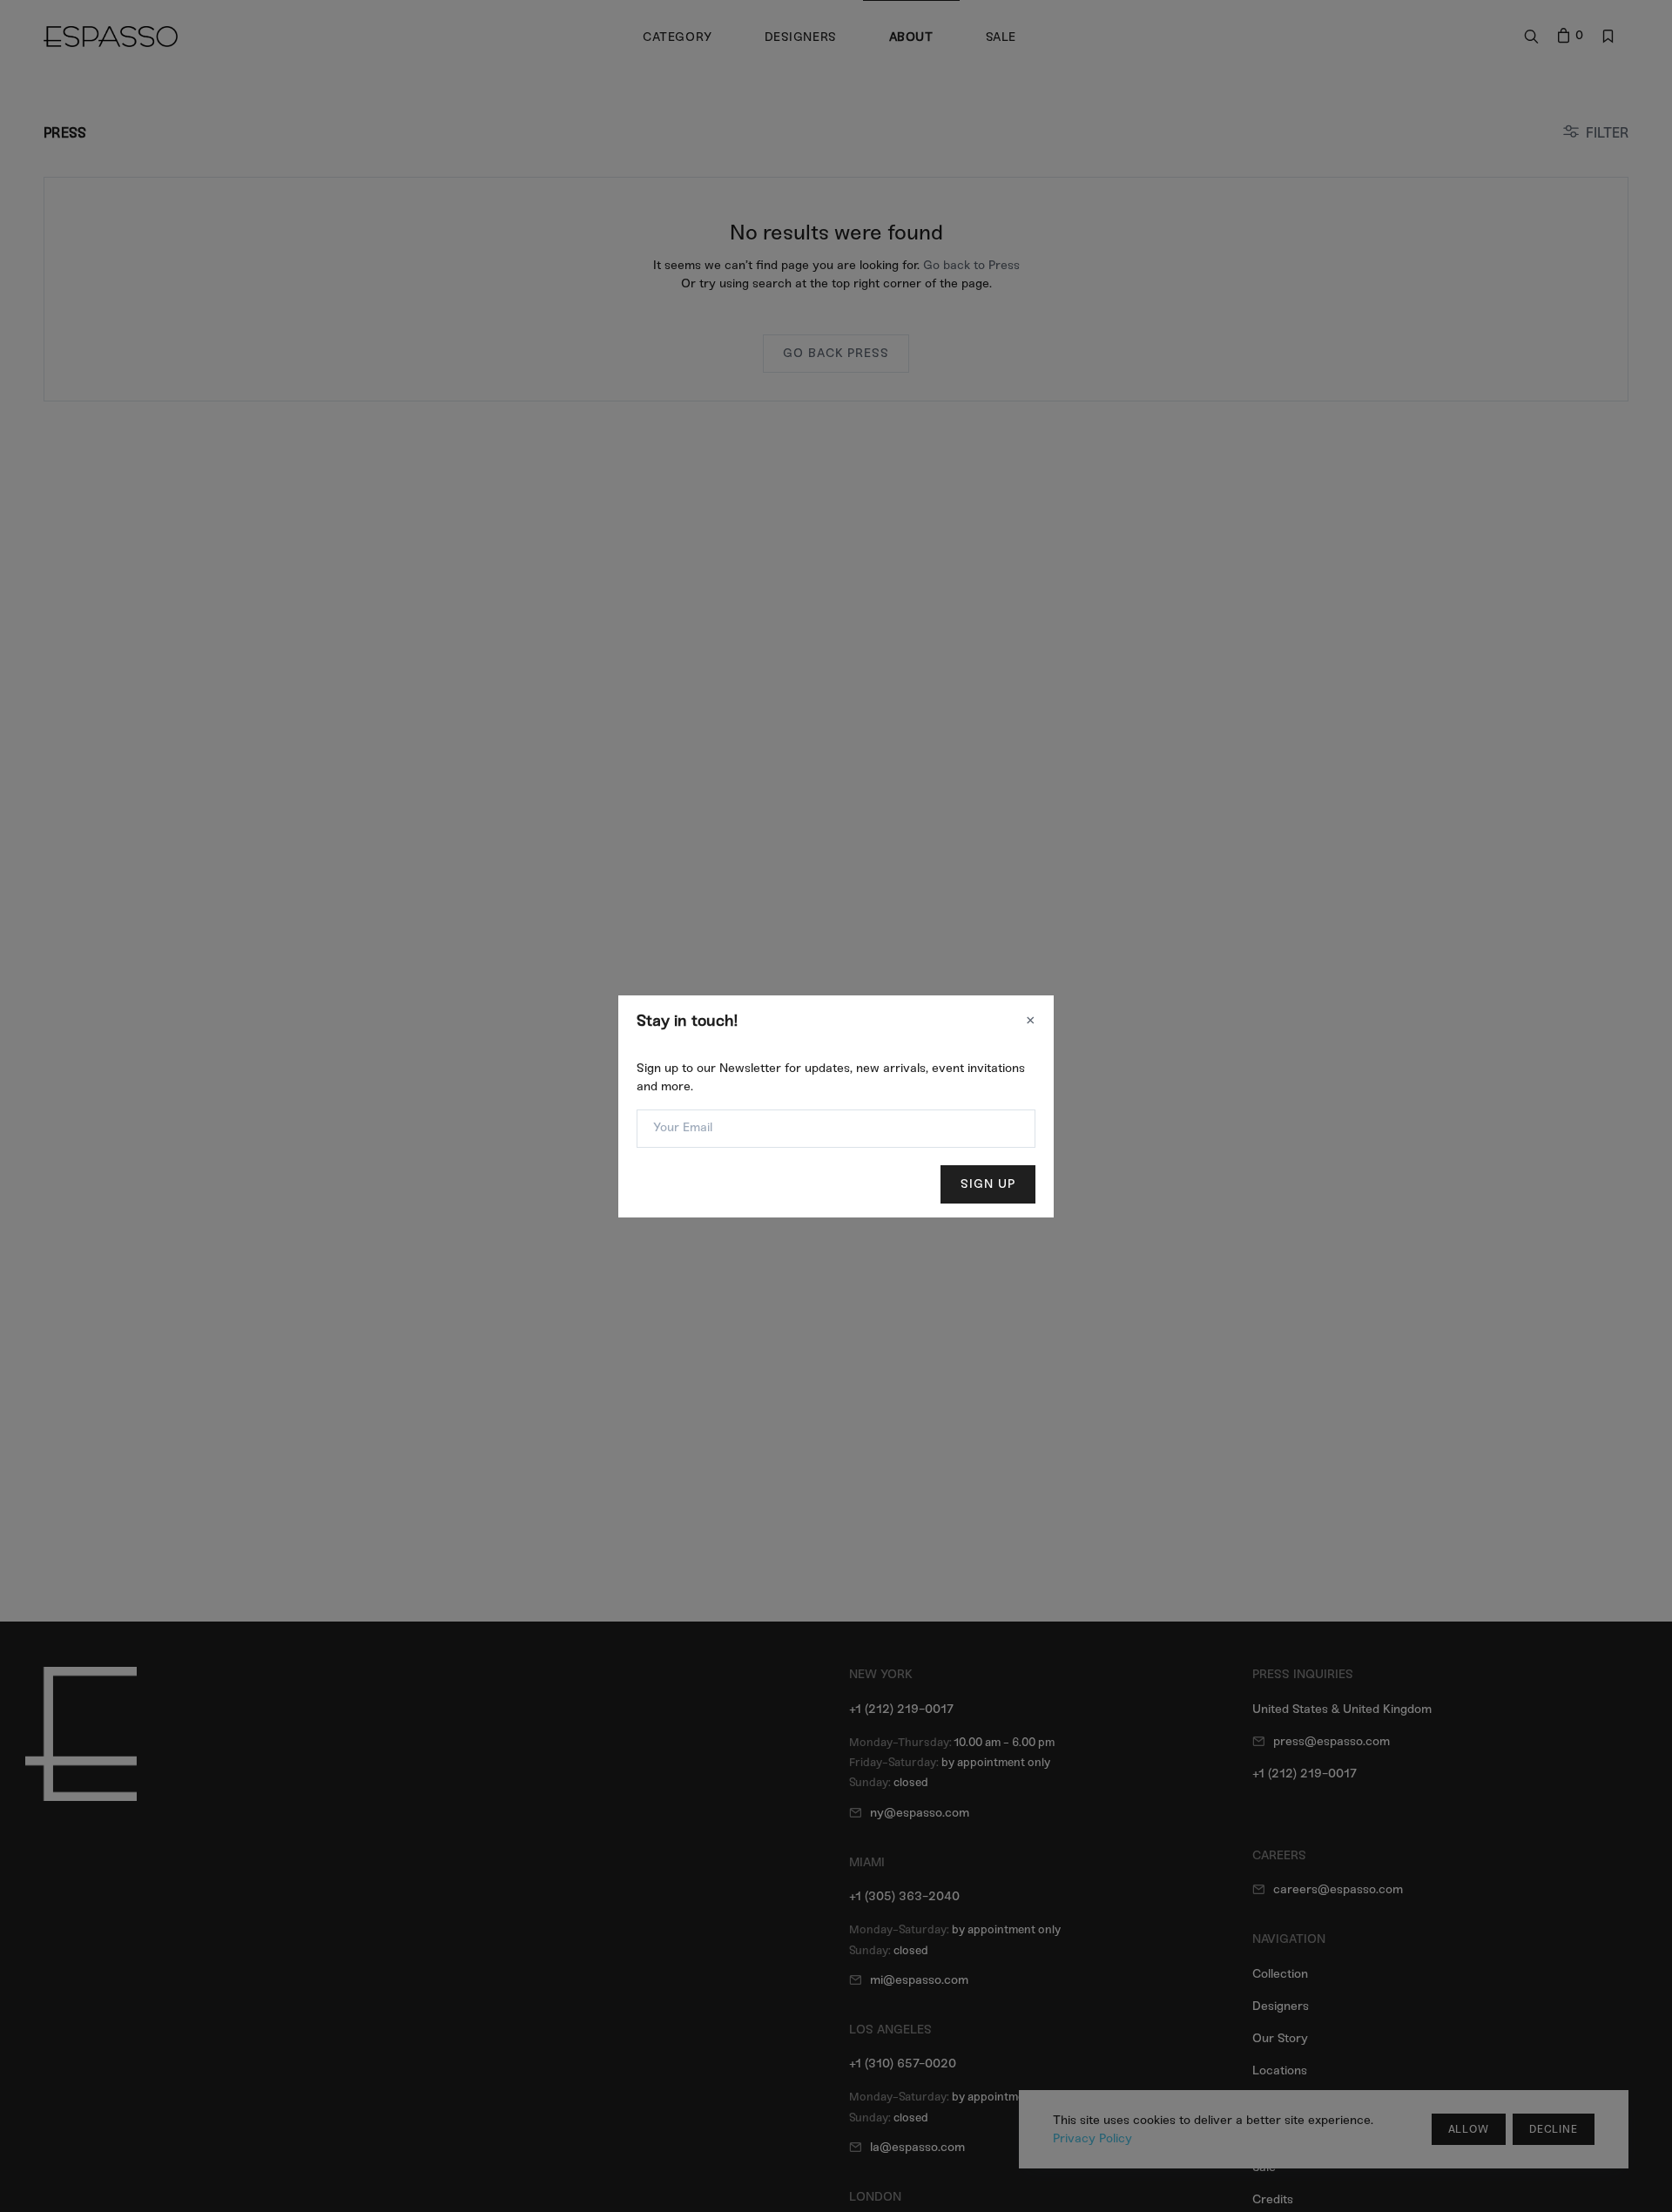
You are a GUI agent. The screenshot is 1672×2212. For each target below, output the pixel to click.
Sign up (988, 1184)
